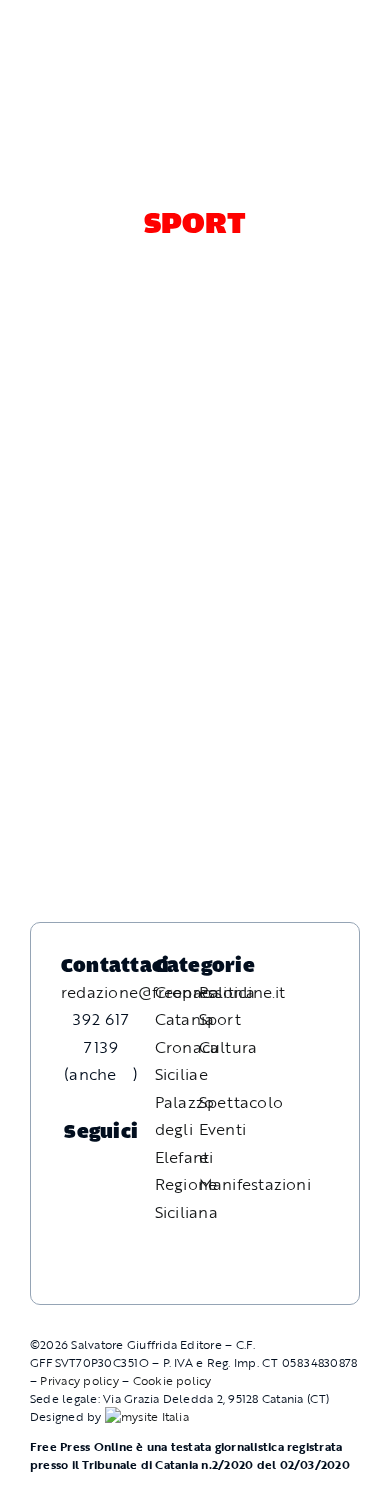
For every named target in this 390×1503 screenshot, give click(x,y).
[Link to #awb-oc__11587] (61, 43)
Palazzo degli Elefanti (185, 1129)
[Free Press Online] (285, 25)
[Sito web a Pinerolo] (147, 1416)
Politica (227, 992)
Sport (220, 1019)
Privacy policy (79, 1380)
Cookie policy (172, 1380)
